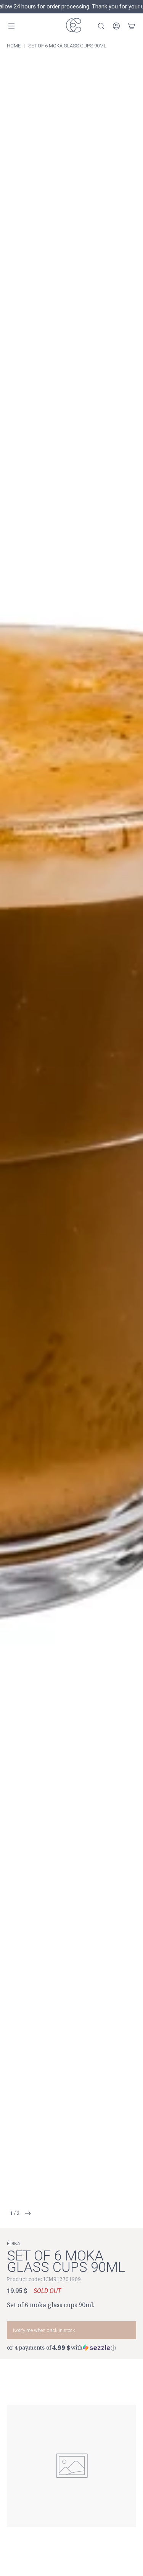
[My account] (116, 26)
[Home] (72, 26)
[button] (71, 2347)
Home (14, 46)
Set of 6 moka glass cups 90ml (67, 46)
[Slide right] (25, 2213)
